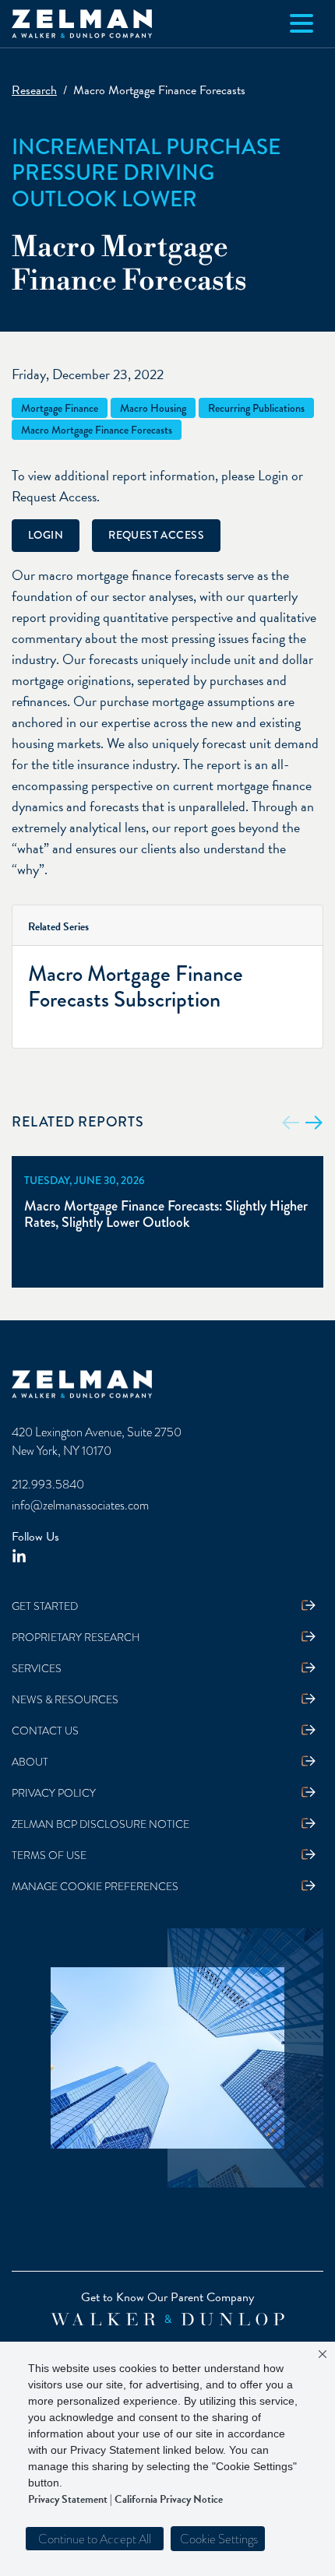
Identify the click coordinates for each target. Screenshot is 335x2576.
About (30, 1762)
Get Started (45, 1606)
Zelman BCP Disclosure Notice (100, 1824)
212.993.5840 (48, 1485)
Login (46, 535)
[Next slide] (314, 1123)
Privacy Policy (54, 1793)
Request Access (156, 535)
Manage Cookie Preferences (95, 1887)
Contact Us (45, 1731)
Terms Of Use (49, 1856)
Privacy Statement (68, 2499)
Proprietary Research (76, 1638)
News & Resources (65, 1700)
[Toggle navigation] (301, 23)
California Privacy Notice (169, 2499)
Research (34, 90)
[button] (218, 2539)
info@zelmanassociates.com (80, 1506)
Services (37, 1669)
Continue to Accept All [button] (95, 2539)
